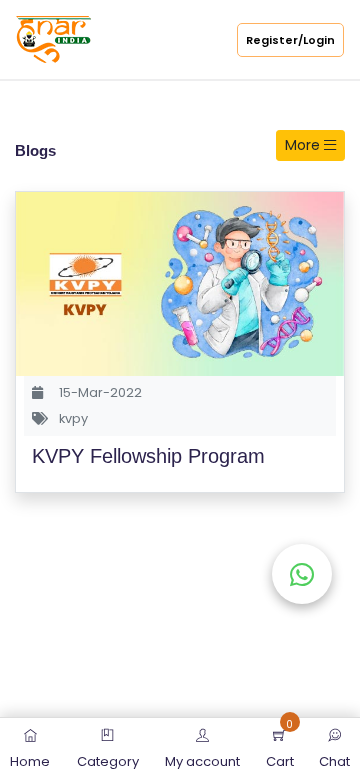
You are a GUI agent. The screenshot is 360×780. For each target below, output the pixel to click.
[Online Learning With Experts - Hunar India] (53, 38)
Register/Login (290, 40)
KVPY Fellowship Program (148, 456)
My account (202, 761)
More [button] (304, 145)
